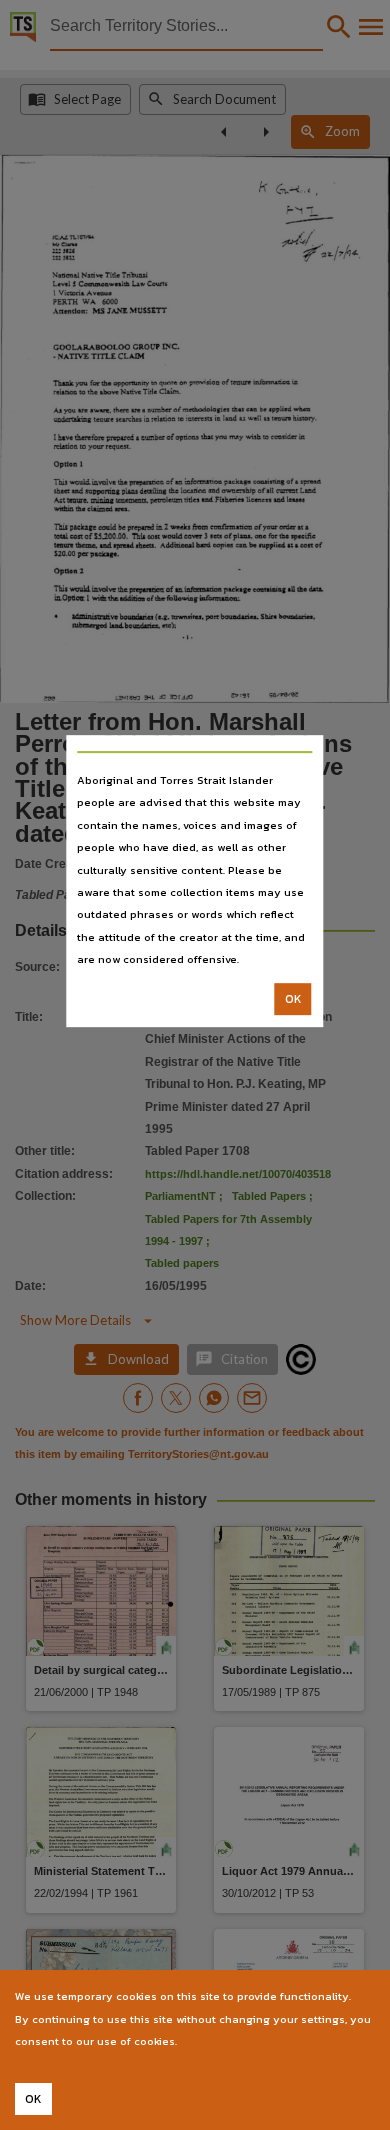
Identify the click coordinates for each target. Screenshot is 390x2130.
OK (293, 999)
